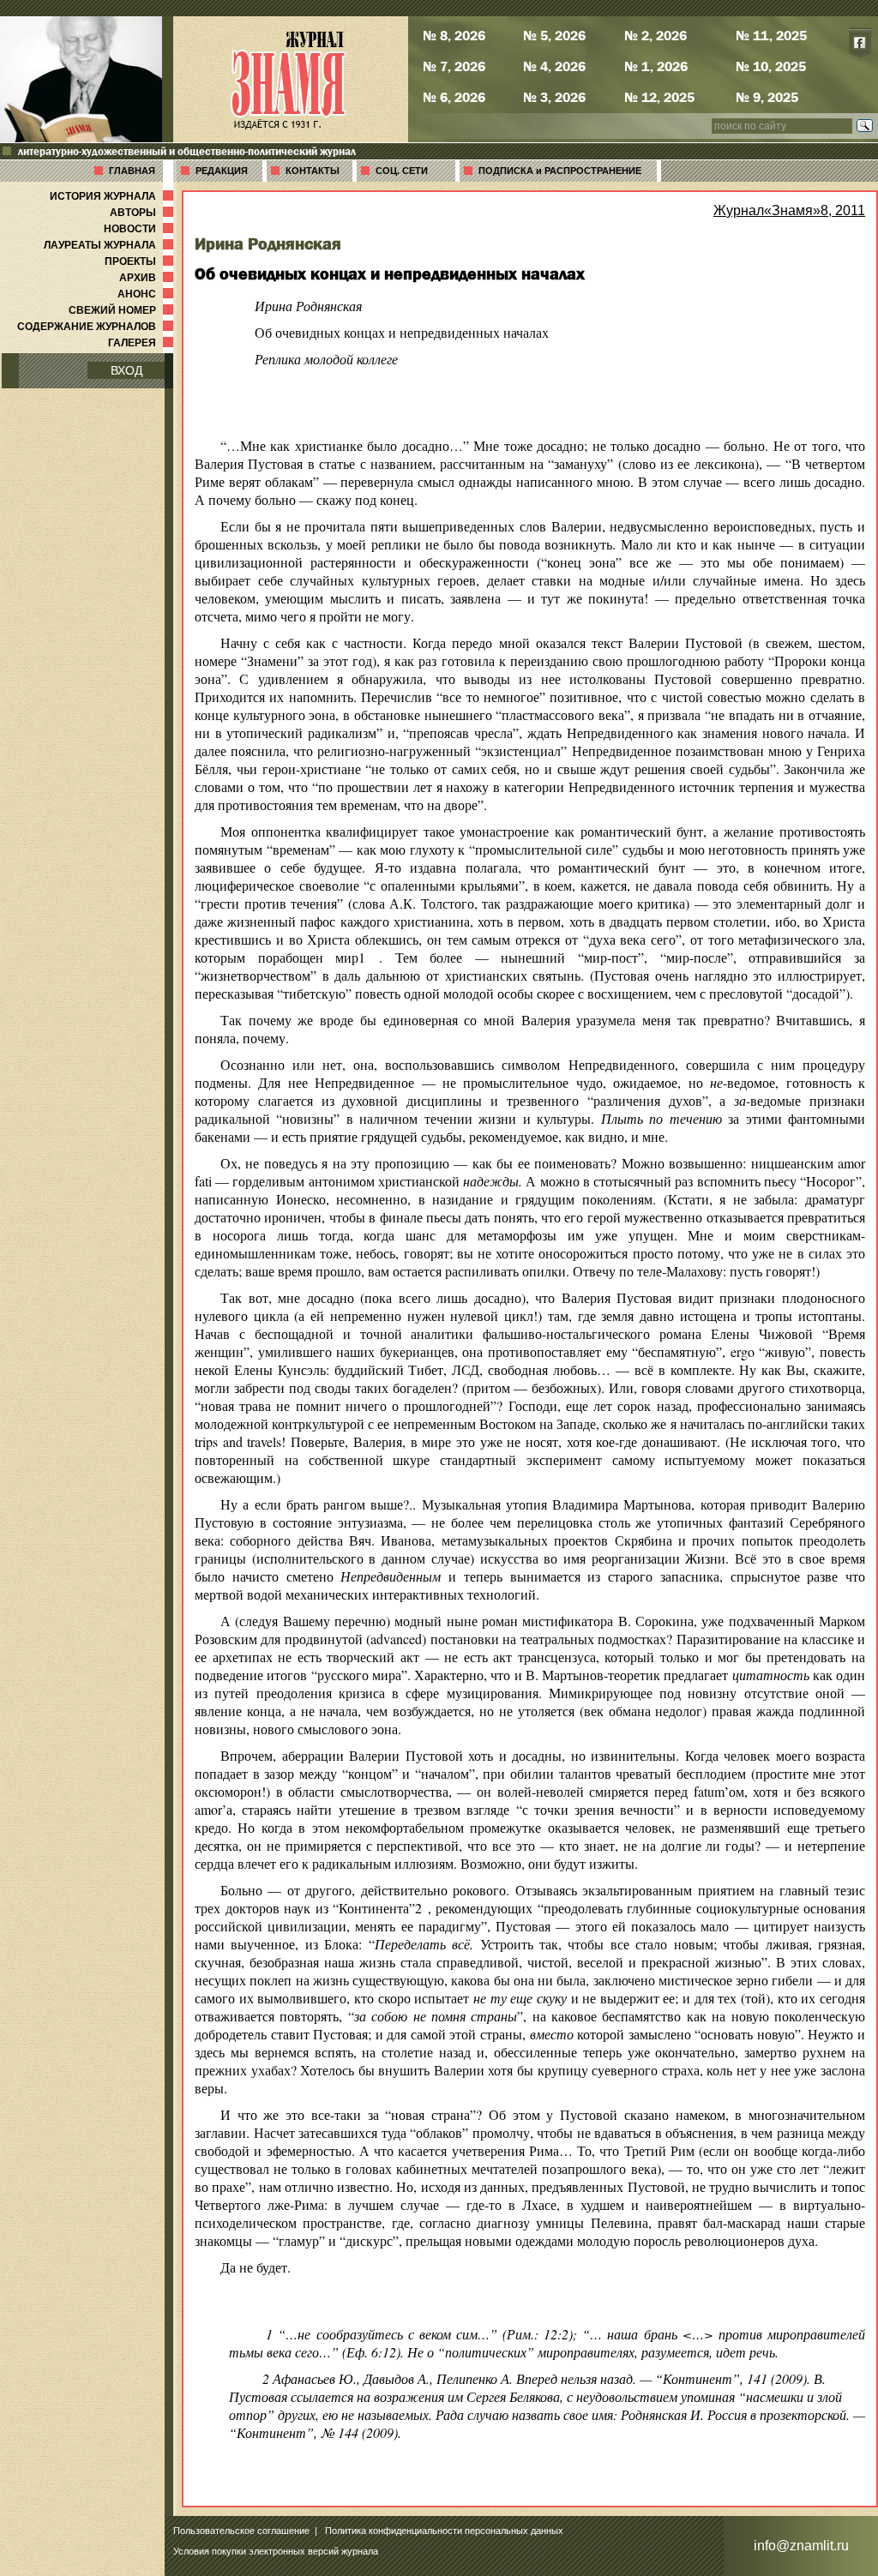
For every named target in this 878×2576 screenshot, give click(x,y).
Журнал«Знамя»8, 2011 (789, 210)
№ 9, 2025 (767, 97)
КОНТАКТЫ (313, 171)
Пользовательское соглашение (241, 2531)
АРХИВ (148, 278)
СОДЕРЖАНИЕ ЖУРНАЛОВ (97, 327)
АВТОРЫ (143, 213)
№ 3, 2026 (554, 97)
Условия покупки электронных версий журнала (276, 2551)
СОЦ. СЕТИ (402, 171)
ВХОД (126, 370)
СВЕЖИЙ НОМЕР (123, 310)
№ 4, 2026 (554, 66)
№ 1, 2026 (656, 66)
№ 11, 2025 (771, 35)
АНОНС (147, 294)
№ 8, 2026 (454, 35)
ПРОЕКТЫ (141, 261)
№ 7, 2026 (454, 66)
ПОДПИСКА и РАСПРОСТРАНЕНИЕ (560, 171)
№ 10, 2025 (771, 66)
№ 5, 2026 (554, 35)
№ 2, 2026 (655, 35)
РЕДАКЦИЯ (222, 171)
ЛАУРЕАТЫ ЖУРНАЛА (110, 245)
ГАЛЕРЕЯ (142, 343)
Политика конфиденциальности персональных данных (444, 2531)
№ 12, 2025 (659, 97)
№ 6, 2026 (454, 97)
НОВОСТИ (140, 229)
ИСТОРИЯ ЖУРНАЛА (113, 196)
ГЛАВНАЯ (132, 171)
